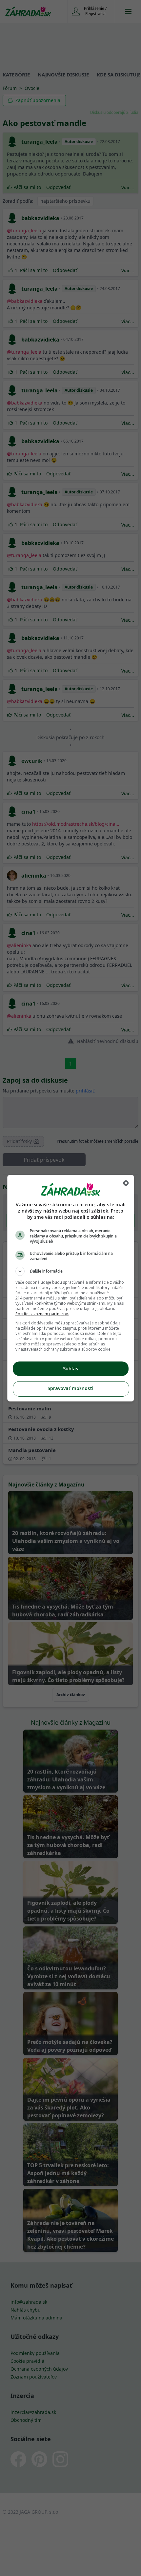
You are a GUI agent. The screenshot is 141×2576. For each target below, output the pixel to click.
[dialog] (71, 1288)
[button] (71, 1271)
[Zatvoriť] (126, 1183)
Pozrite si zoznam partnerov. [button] (42, 1314)
